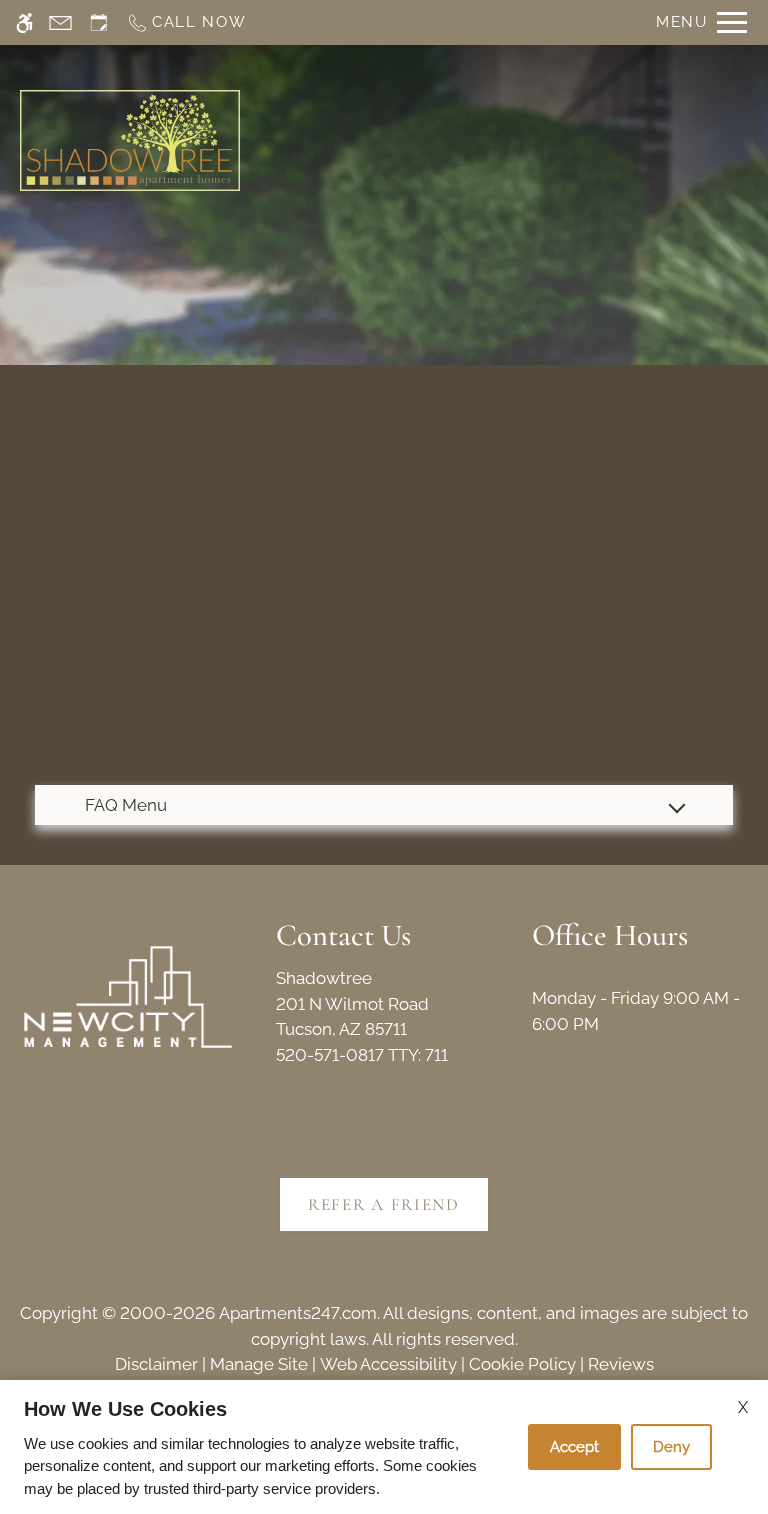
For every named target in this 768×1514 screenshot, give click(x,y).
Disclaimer (156, 1364)
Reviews (621, 1364)
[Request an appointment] (99, 22)
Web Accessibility (388, 1364)
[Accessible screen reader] (24, 22)
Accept (574, 1447)
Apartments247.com (298, 1313)
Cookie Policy (522, 1364)
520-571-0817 (362, 1055)
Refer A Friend (384, 1204)
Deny (671, 1447)
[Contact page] (60, 22)
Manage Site (259, 1364)
